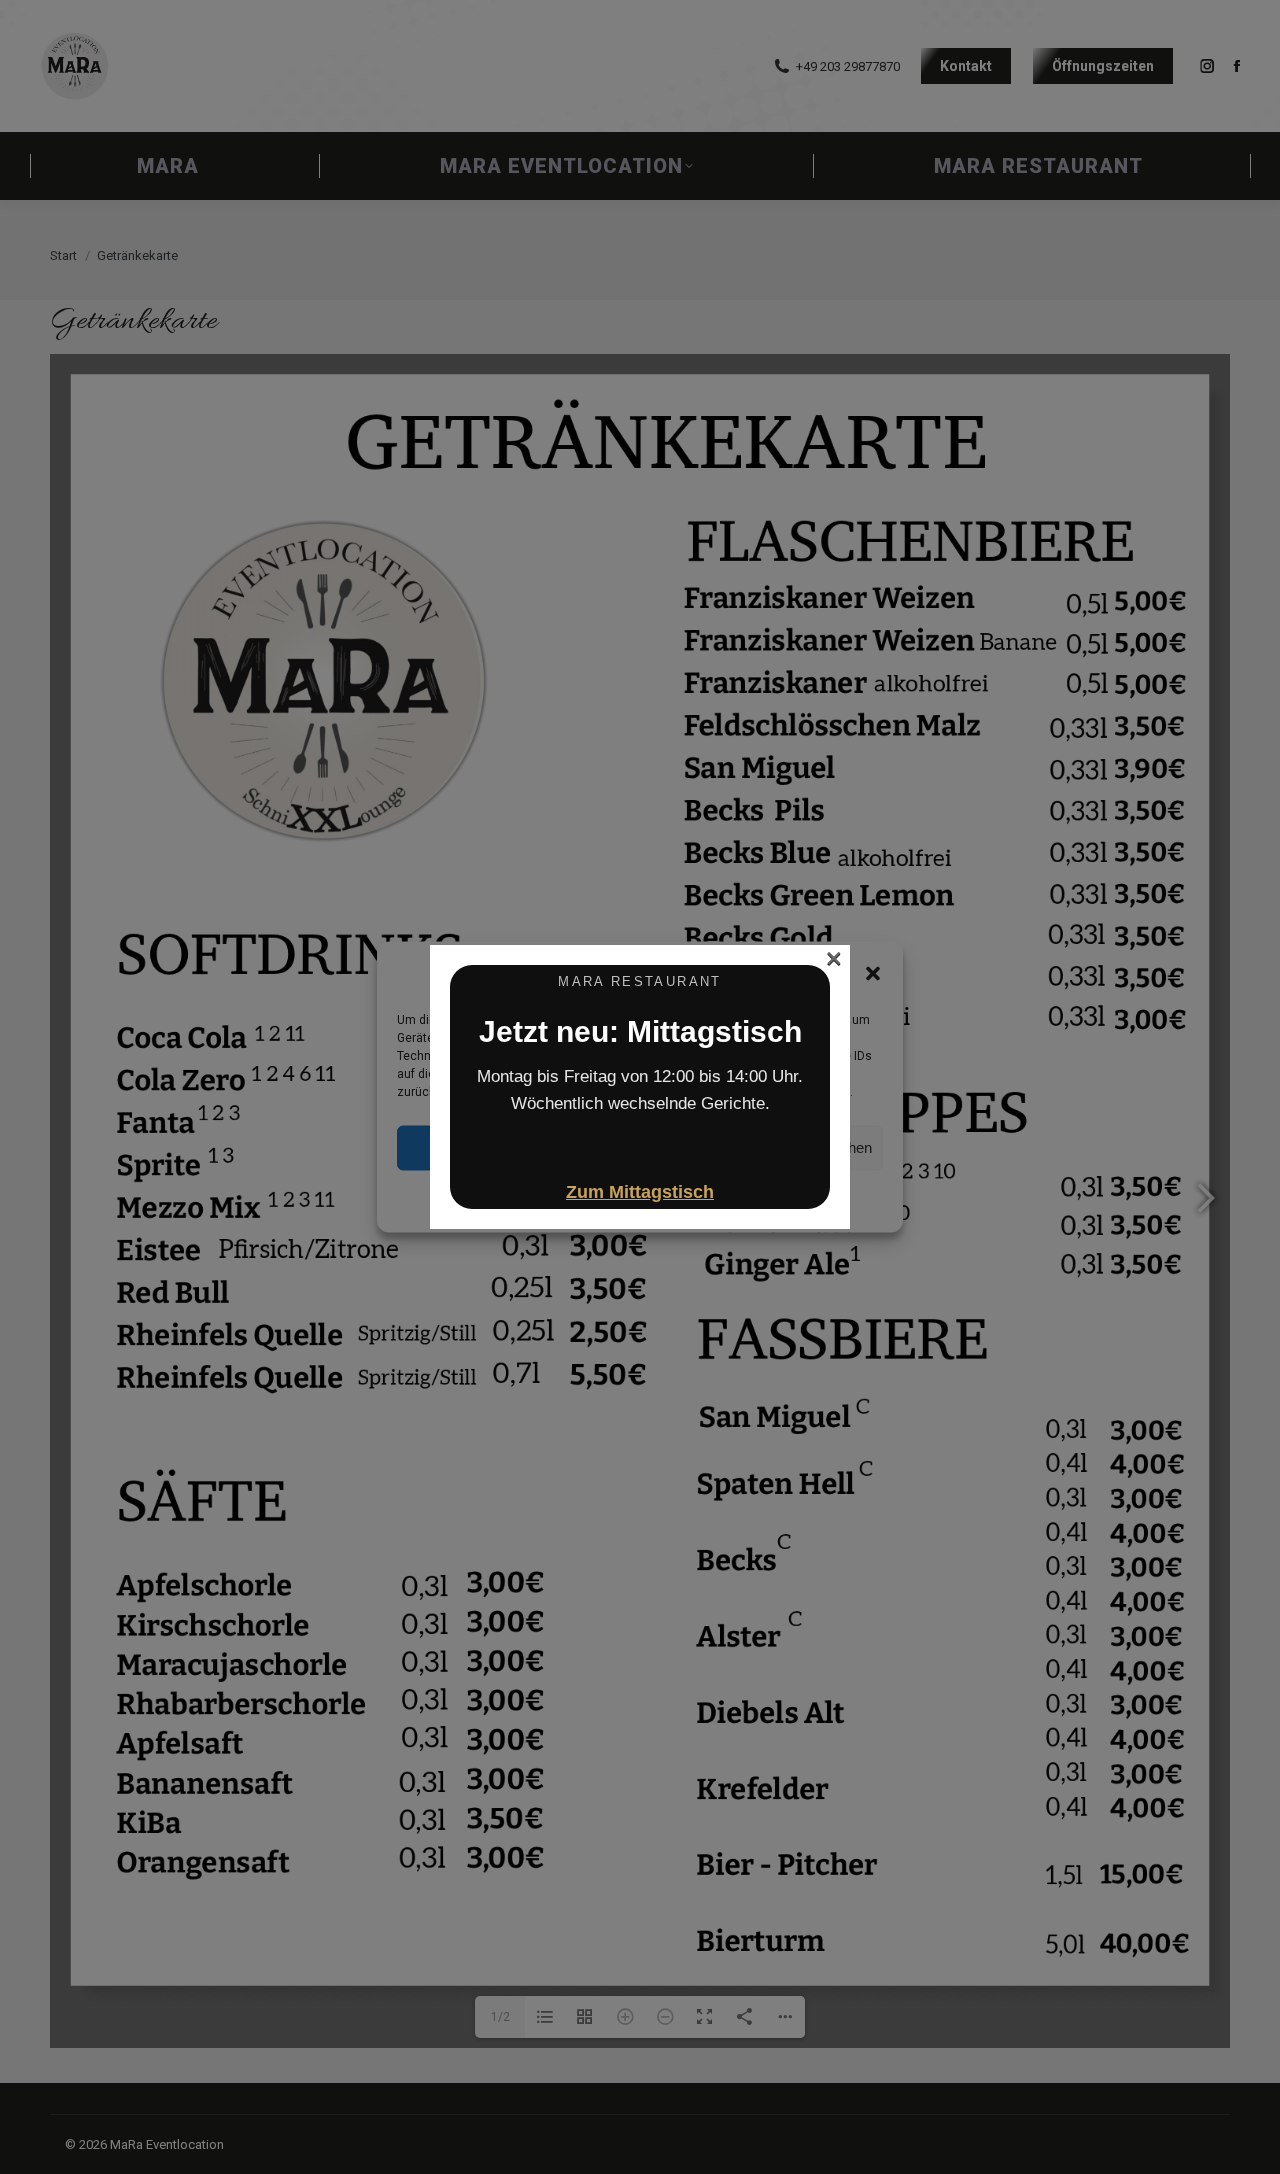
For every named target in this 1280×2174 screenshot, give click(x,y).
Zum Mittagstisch (640, 1192)
